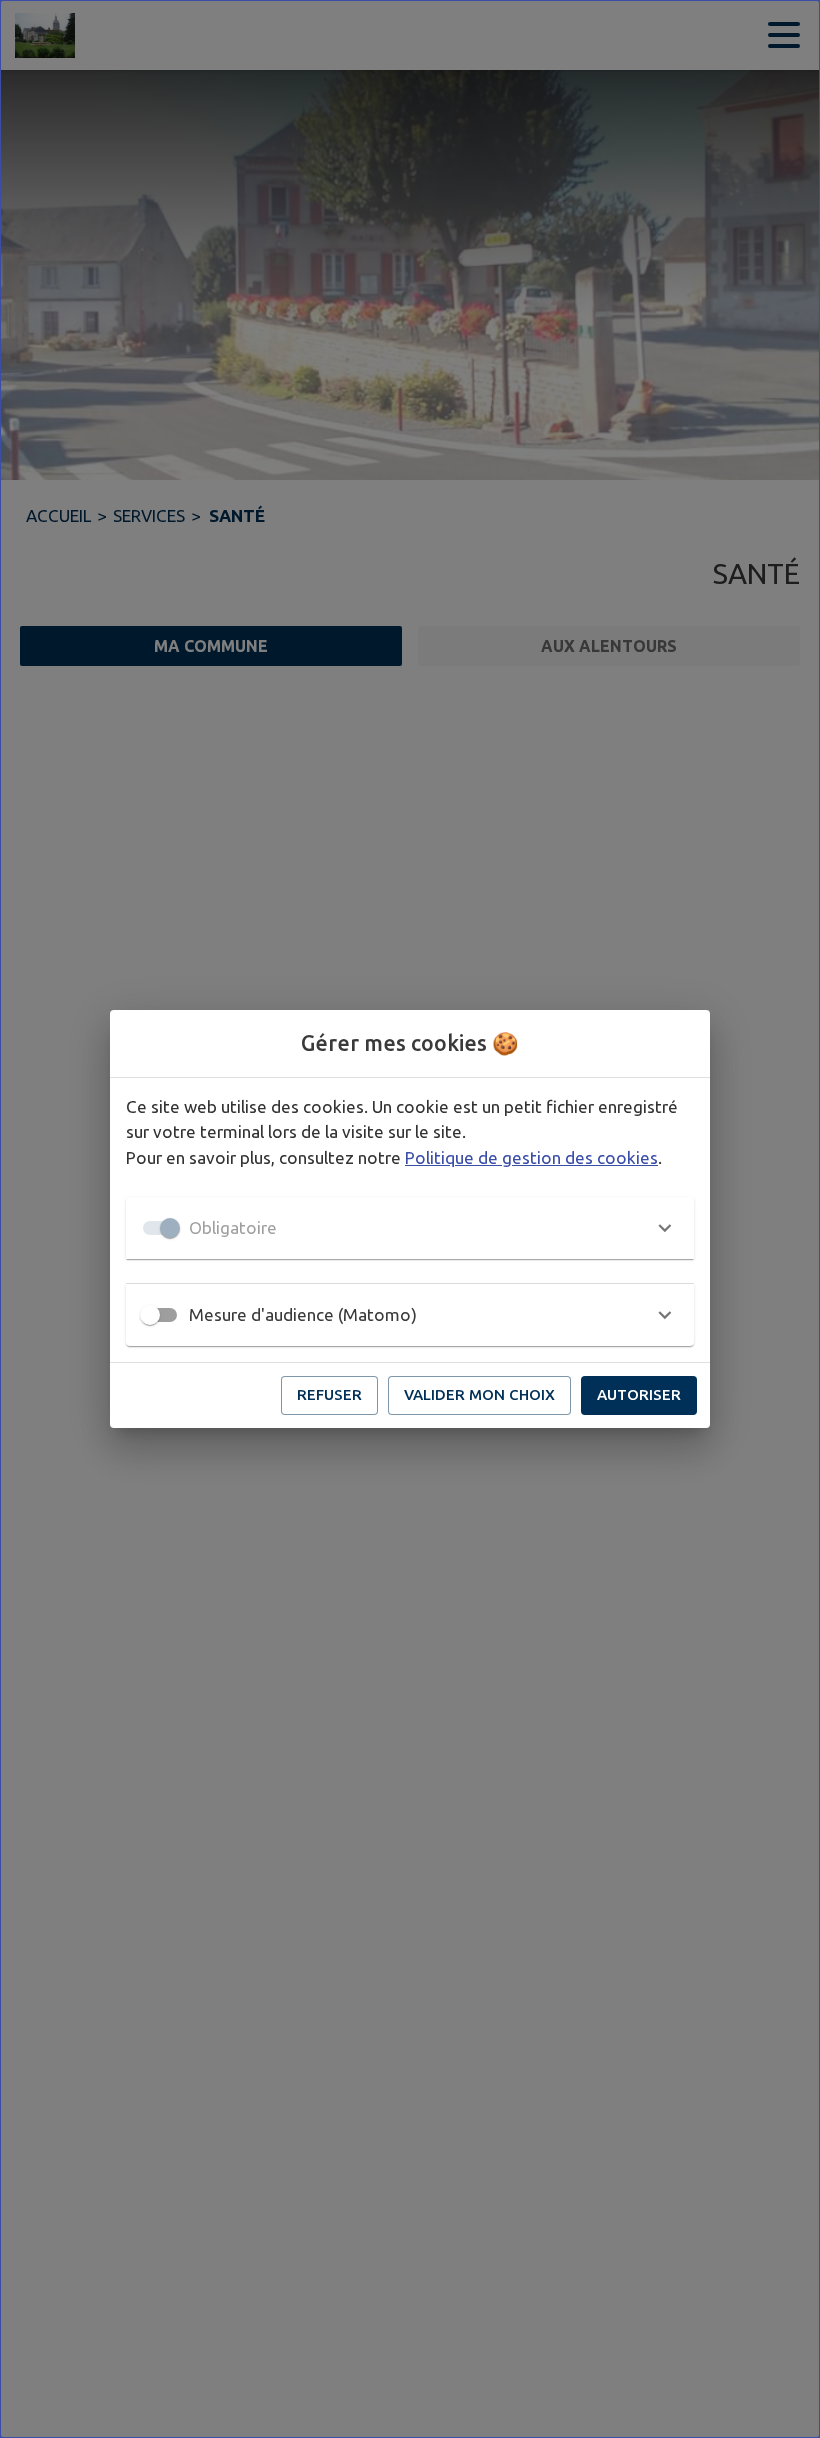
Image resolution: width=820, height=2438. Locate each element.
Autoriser (639, 1394)
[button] (410, 1228)
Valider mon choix (479, 1394)
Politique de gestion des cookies (531, 1157)
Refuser (329, 1394)
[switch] (150, 1315)
